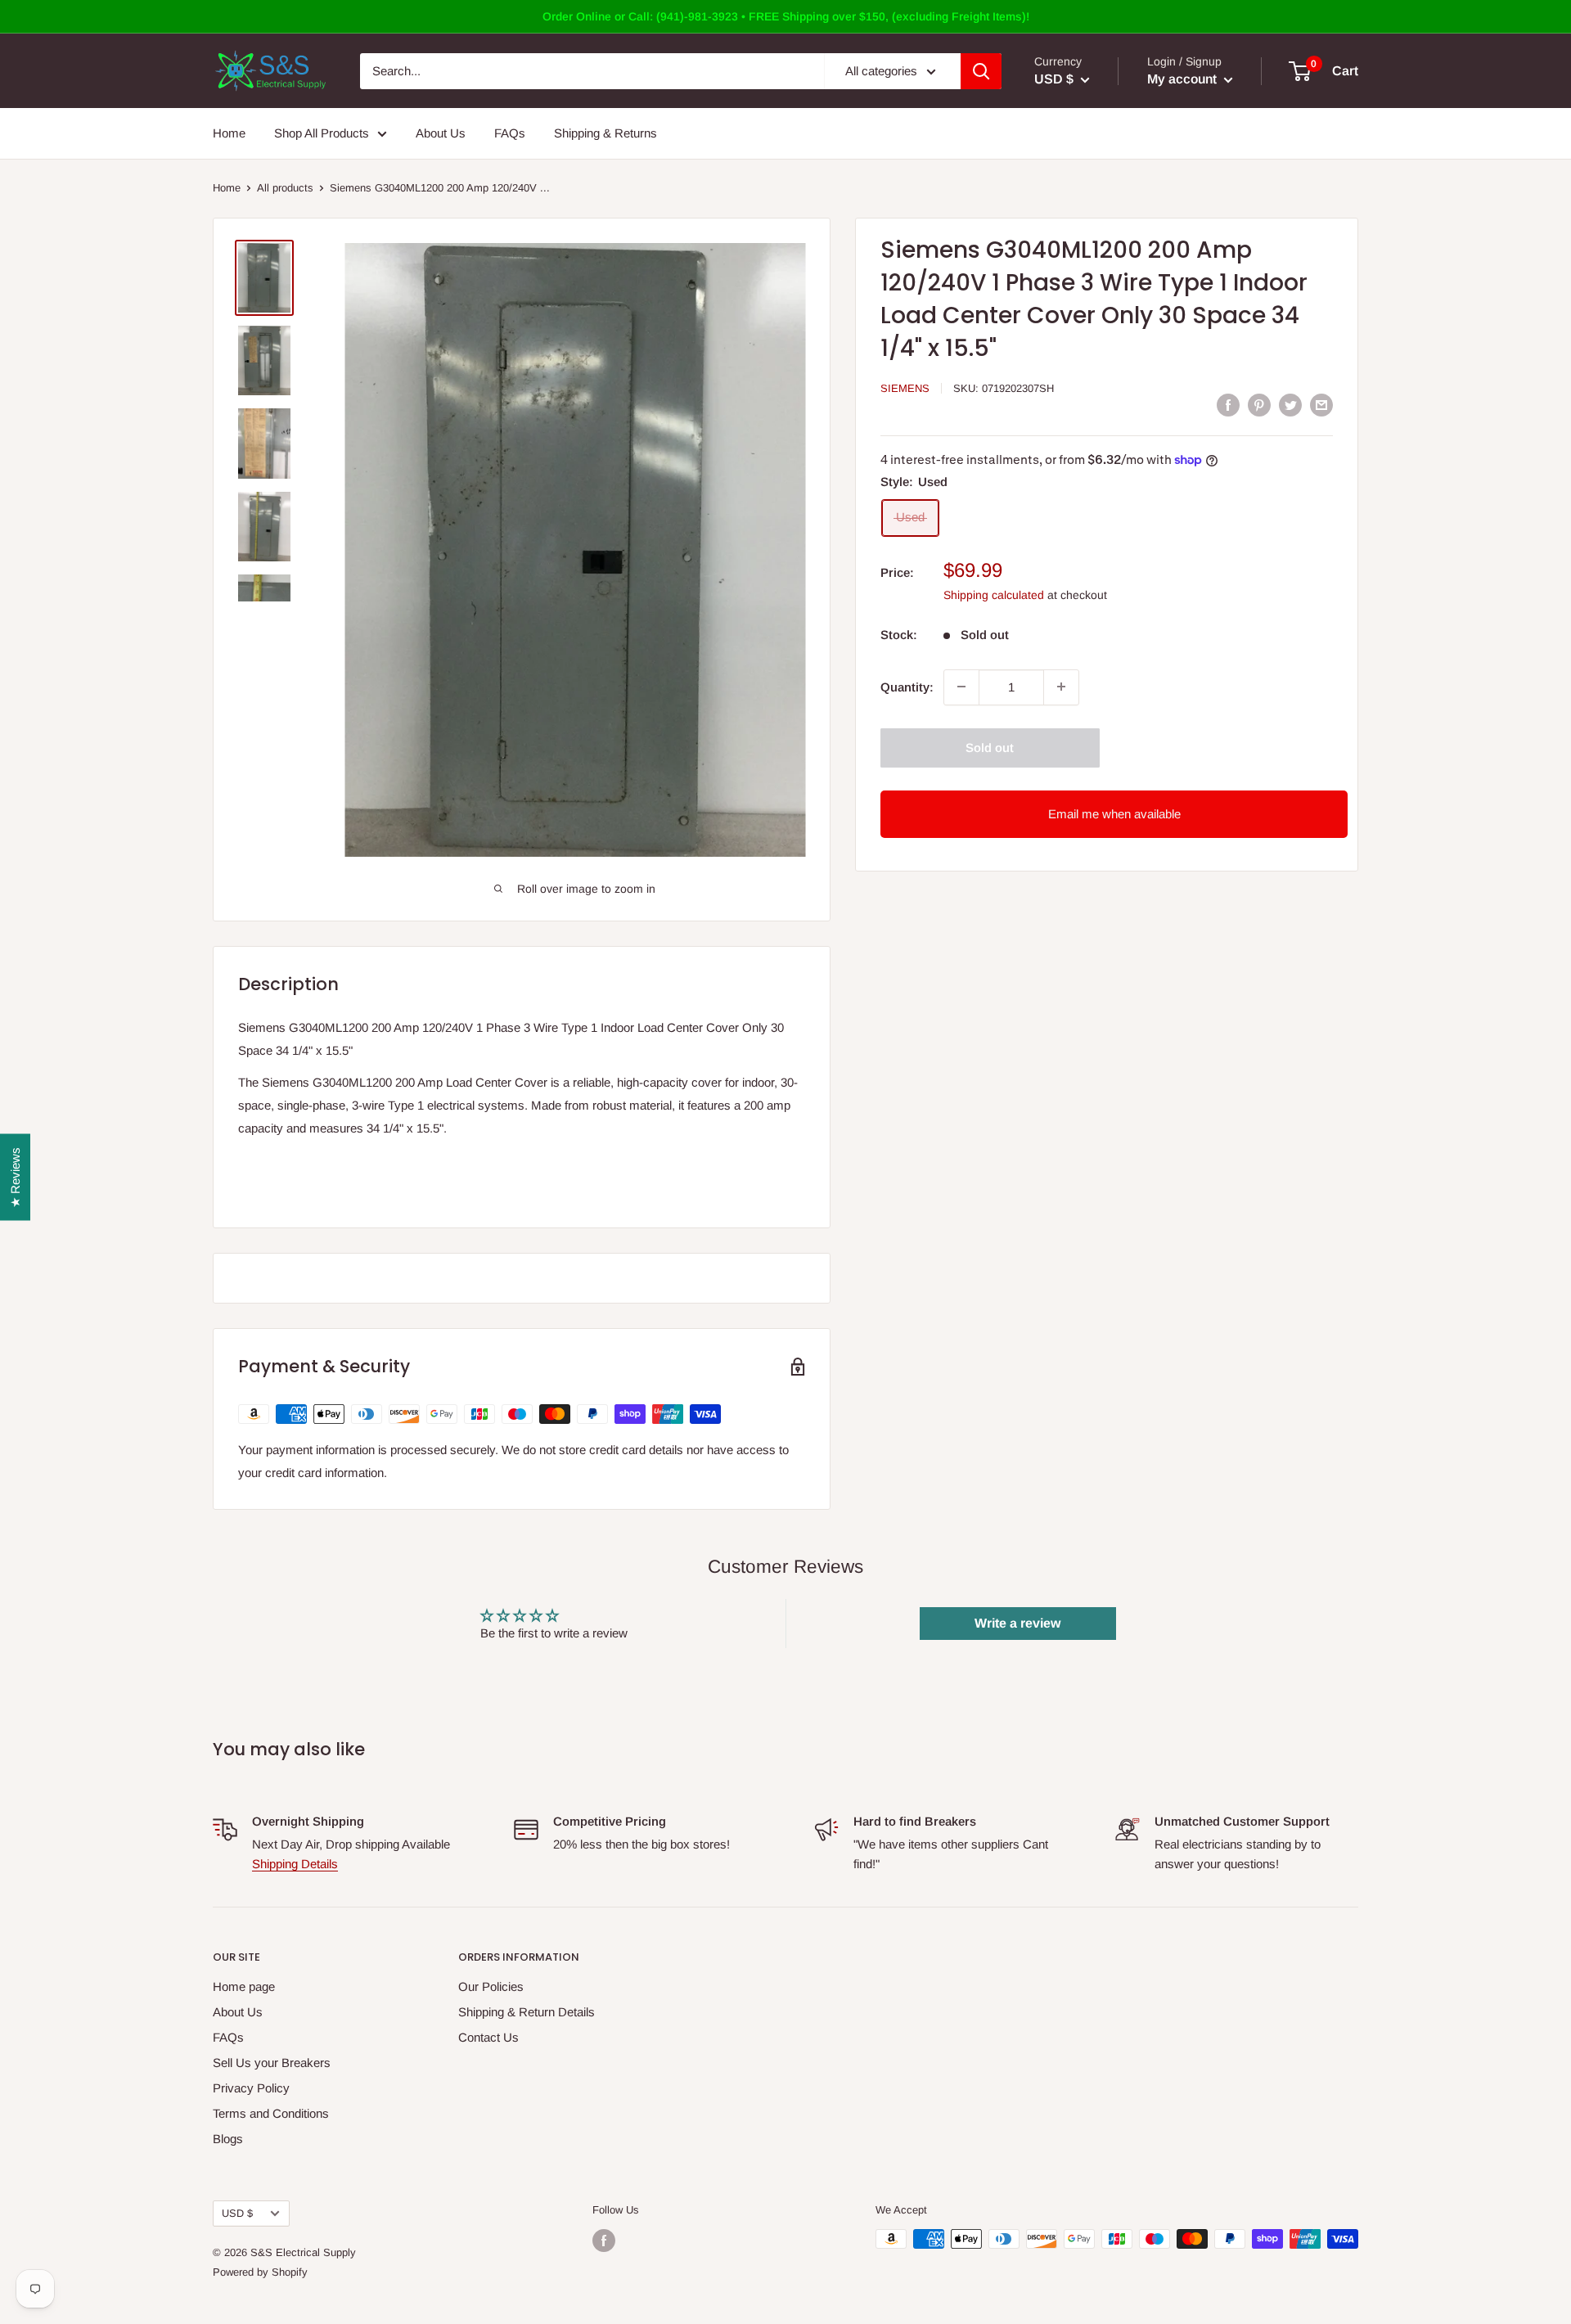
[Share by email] (1321, 405)
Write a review (1017, 1623)
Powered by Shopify (260, 2272)
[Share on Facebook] (1228, 405)
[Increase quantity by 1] (1061, 687)
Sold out (990, 747)
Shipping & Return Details (527, 2012)
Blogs (228, 2139)
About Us (441, 133)
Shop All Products (322, 133)
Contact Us (488, 2037)
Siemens (905, 388)
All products (285, 188)
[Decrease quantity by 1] (961, 687)
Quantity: (907, 686)
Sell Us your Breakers (272, 2063)
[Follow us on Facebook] (604, 2241)
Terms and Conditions (271, 2113)
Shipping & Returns (605, 133)
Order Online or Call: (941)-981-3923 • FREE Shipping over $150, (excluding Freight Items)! (786, 16)
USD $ (237, 2213)
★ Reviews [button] (15, 1178)
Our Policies (491, 1986)
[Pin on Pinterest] (1259, 405)
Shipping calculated (994, 594)
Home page (244, 1986)
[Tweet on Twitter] (1290, 405)
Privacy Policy (251, 2088)
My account (1184, 79)
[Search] (981, 71)
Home (229, 133)
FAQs (510, 133)
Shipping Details (295, 1864)
